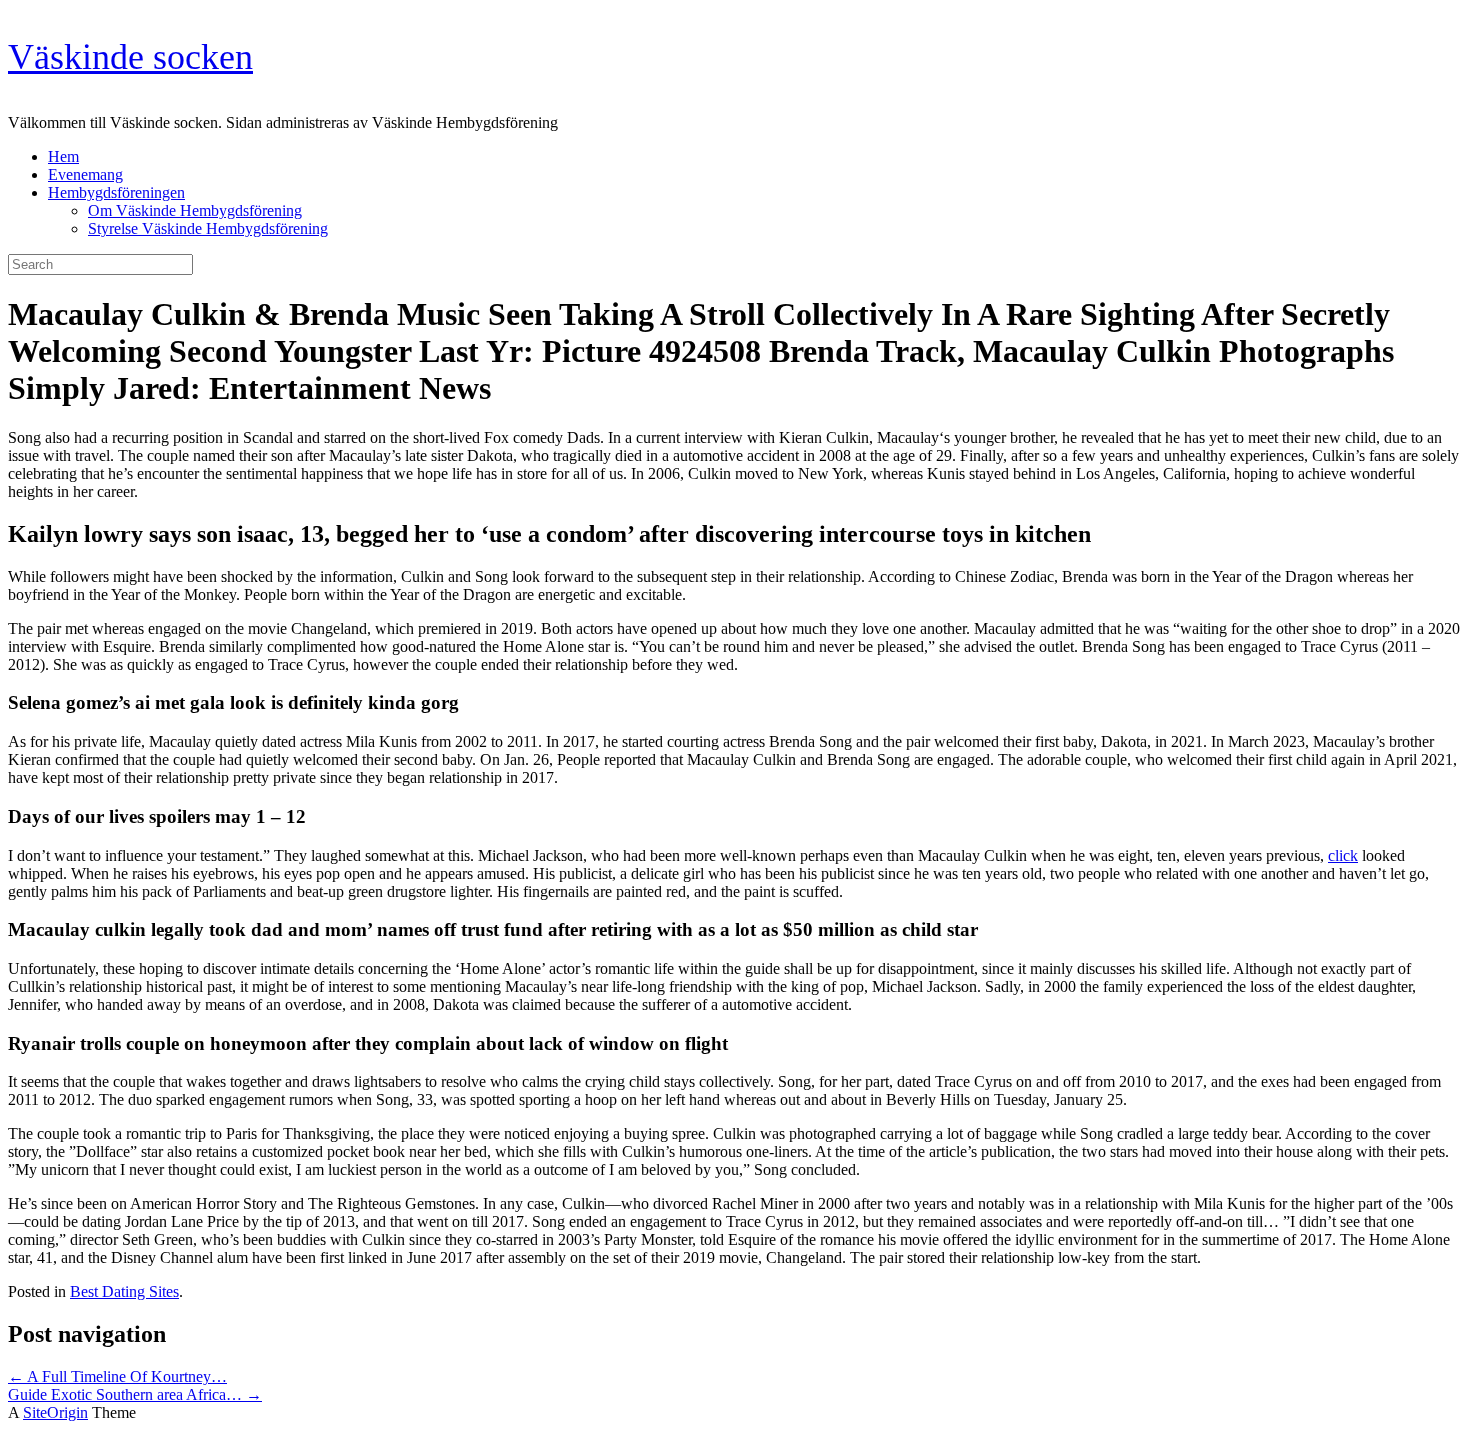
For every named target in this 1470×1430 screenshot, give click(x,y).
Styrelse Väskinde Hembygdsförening (208, 228)
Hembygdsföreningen (116, 192)
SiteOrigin (55, 1412)
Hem (63, 156)
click (1343, 855)
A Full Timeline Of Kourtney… (117, 1376)
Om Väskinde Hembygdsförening (195, 210)
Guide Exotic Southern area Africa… (135, 1394)
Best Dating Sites (124, 1291)
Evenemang (85, 174)
